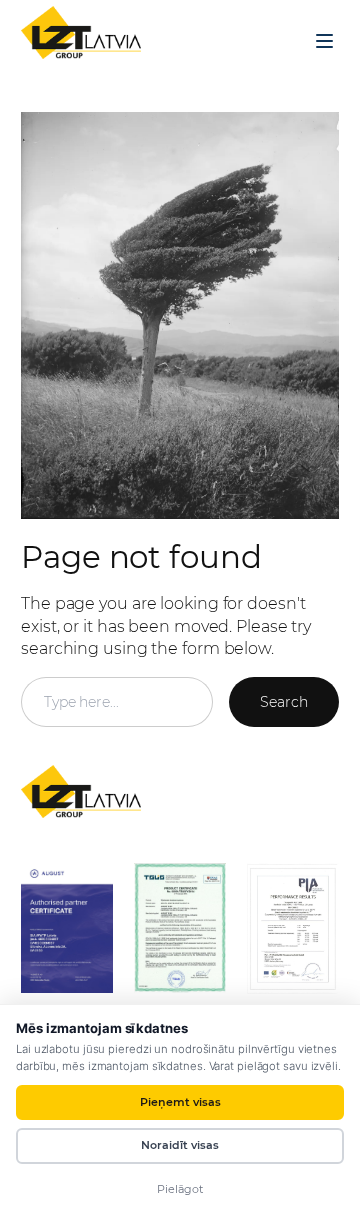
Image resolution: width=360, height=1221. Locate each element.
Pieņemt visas (180, 1102)
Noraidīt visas (180, 1145)
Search (283, 702)
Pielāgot (180, 1189)
